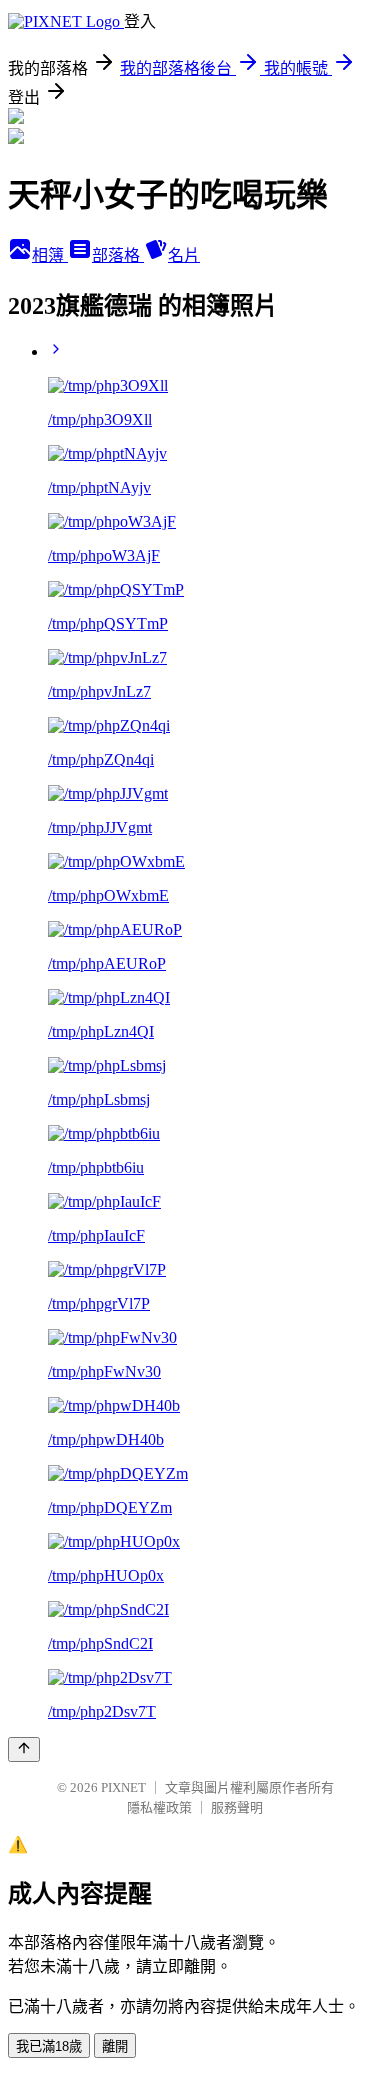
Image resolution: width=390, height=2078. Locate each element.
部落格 (118, 255)
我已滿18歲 (49, 2046)
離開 (115, 2046)
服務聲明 (237, 1807)
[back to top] (24, 1749)
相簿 (50, 255)
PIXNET (123, 1787)
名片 (184, 255)
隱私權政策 (159, 1807)
